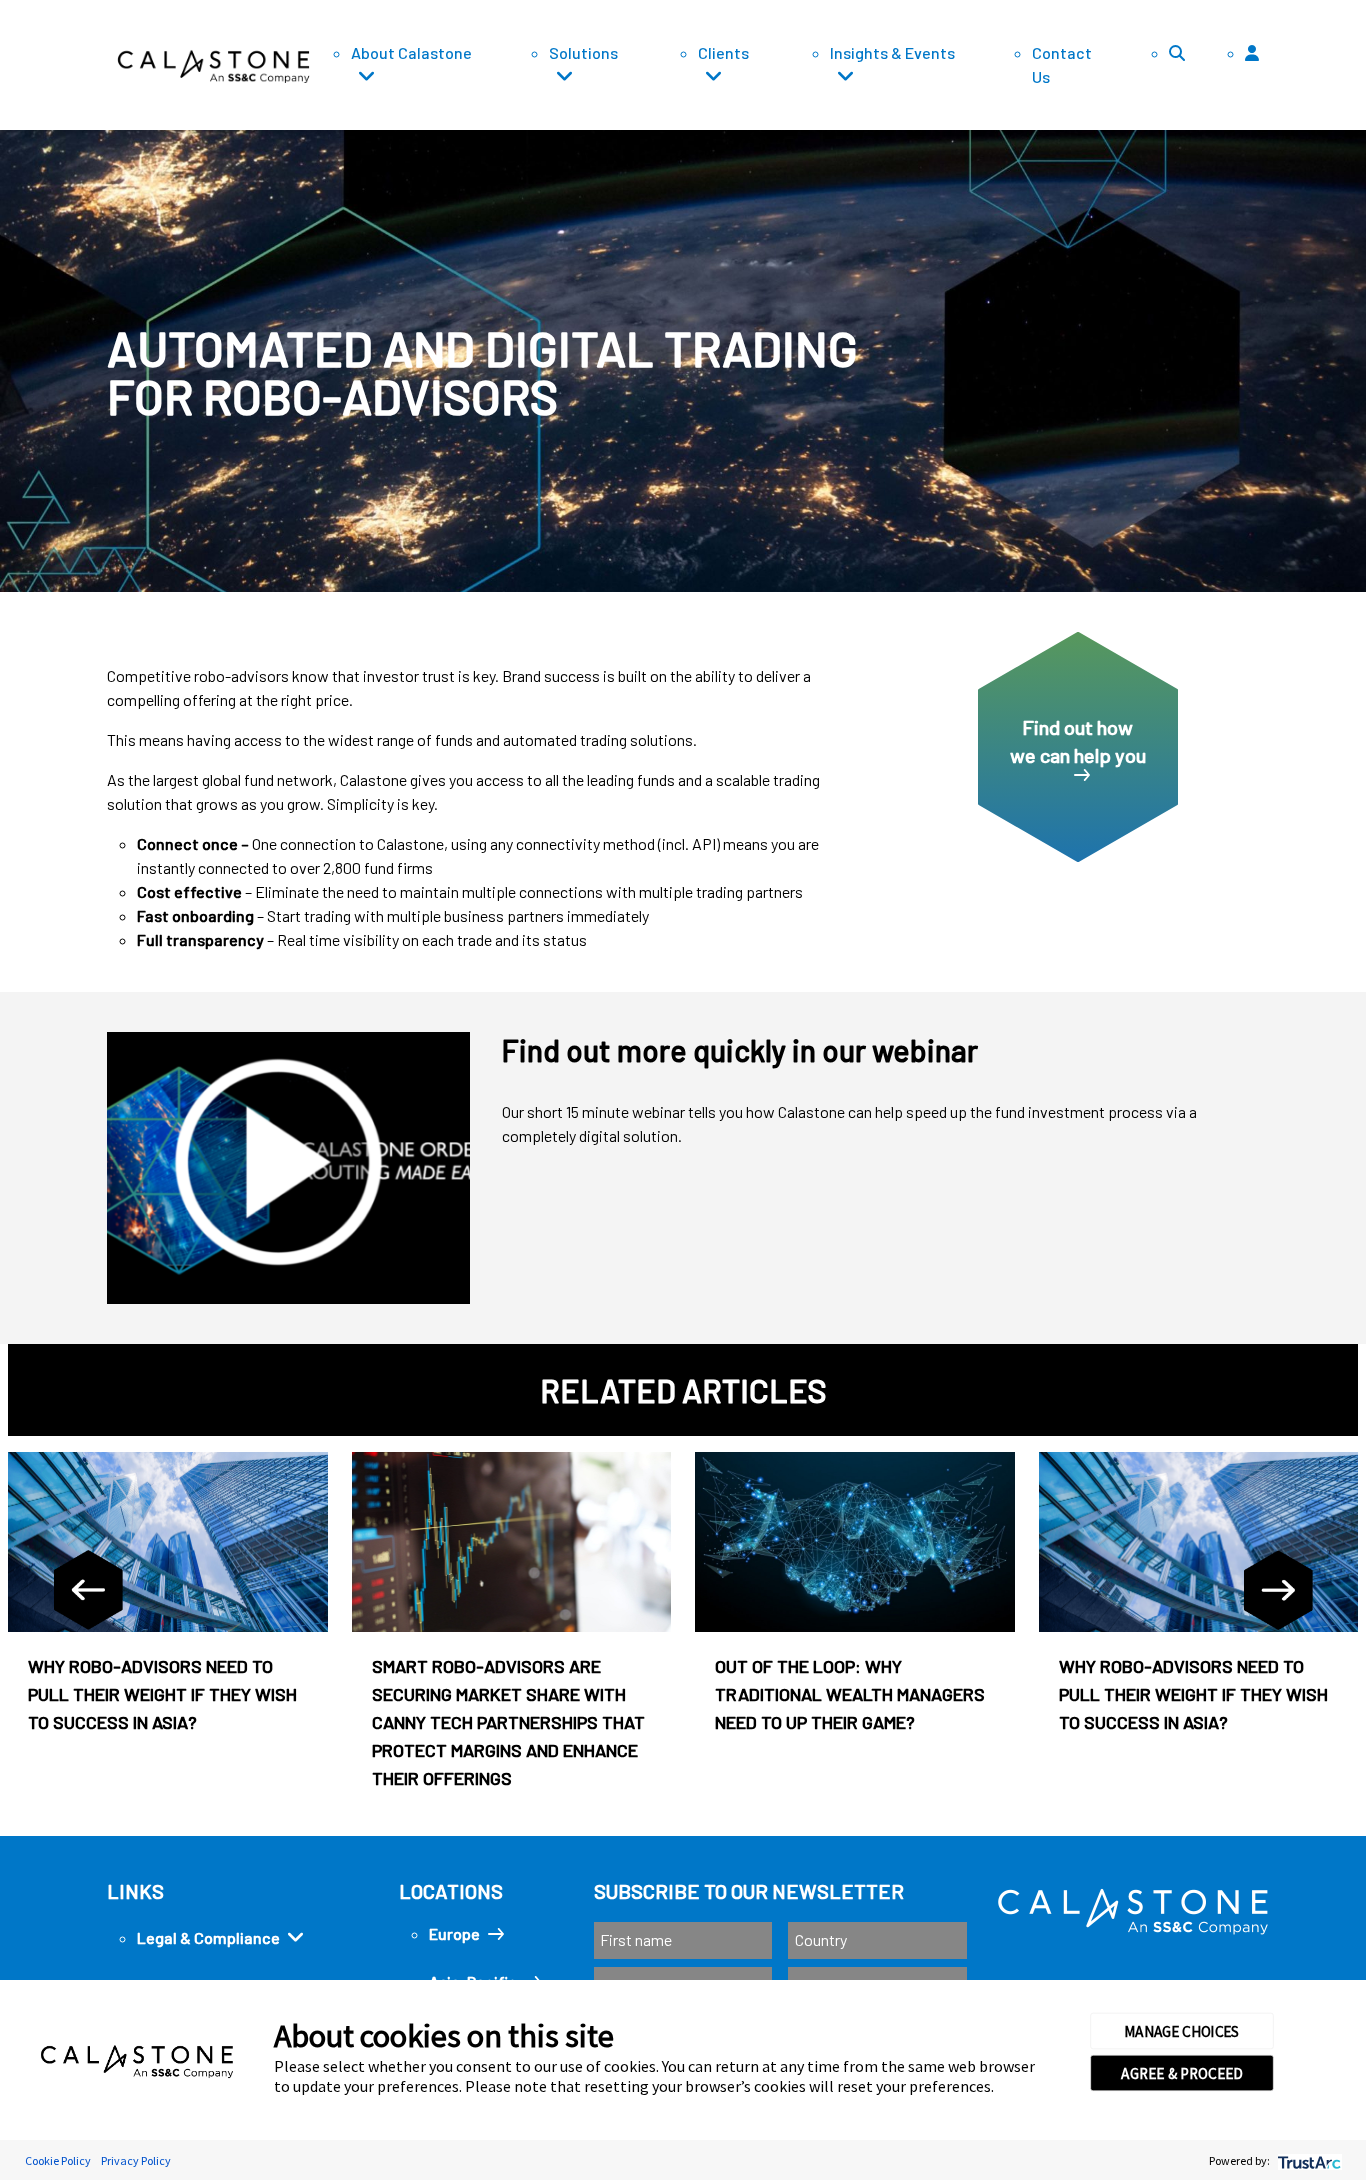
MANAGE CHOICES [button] (1182, 2031)
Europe (454, 1933)
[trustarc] (1307, 2160)
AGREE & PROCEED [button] (1181, 2073)
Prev (88, 1590)
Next (1278, 1590)
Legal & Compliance (208, 1937)
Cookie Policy (58, 2160)
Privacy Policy (136, 2160)
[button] (1309, 110)
